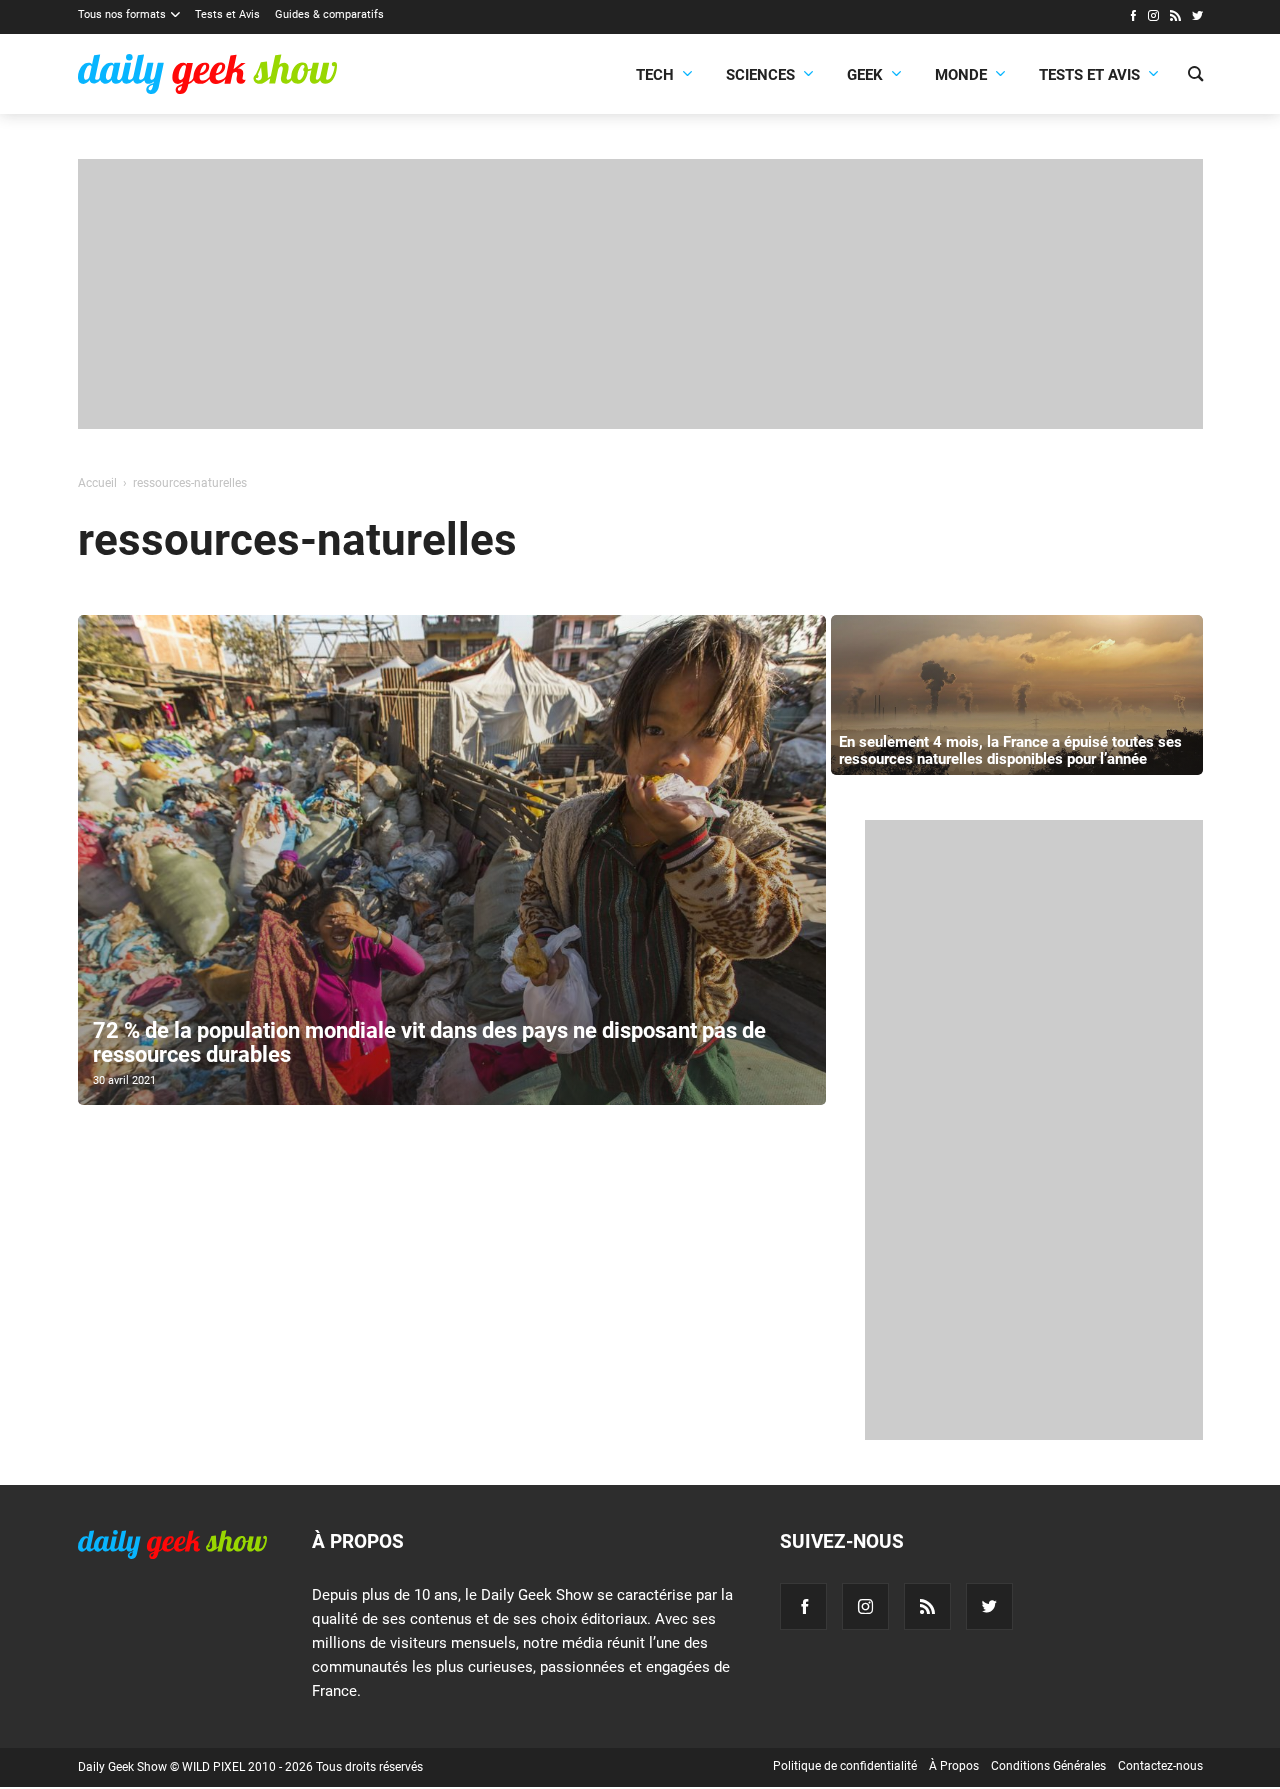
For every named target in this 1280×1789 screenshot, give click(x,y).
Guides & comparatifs (329, 14)
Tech (655, 75)
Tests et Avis (227, 14)
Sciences (760, 75)
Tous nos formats (122, 14)
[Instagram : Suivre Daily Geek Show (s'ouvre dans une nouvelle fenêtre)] (1153, 18)
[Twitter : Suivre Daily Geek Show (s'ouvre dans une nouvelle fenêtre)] (1197, 18)
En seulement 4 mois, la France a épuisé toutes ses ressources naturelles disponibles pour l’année (1010, 750)
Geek (865, 75)
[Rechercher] (1195, 76)
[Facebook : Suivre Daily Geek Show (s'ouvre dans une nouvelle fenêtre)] (1132, 18)
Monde (961, 75)
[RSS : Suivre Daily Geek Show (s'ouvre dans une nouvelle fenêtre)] (1175, 18)
